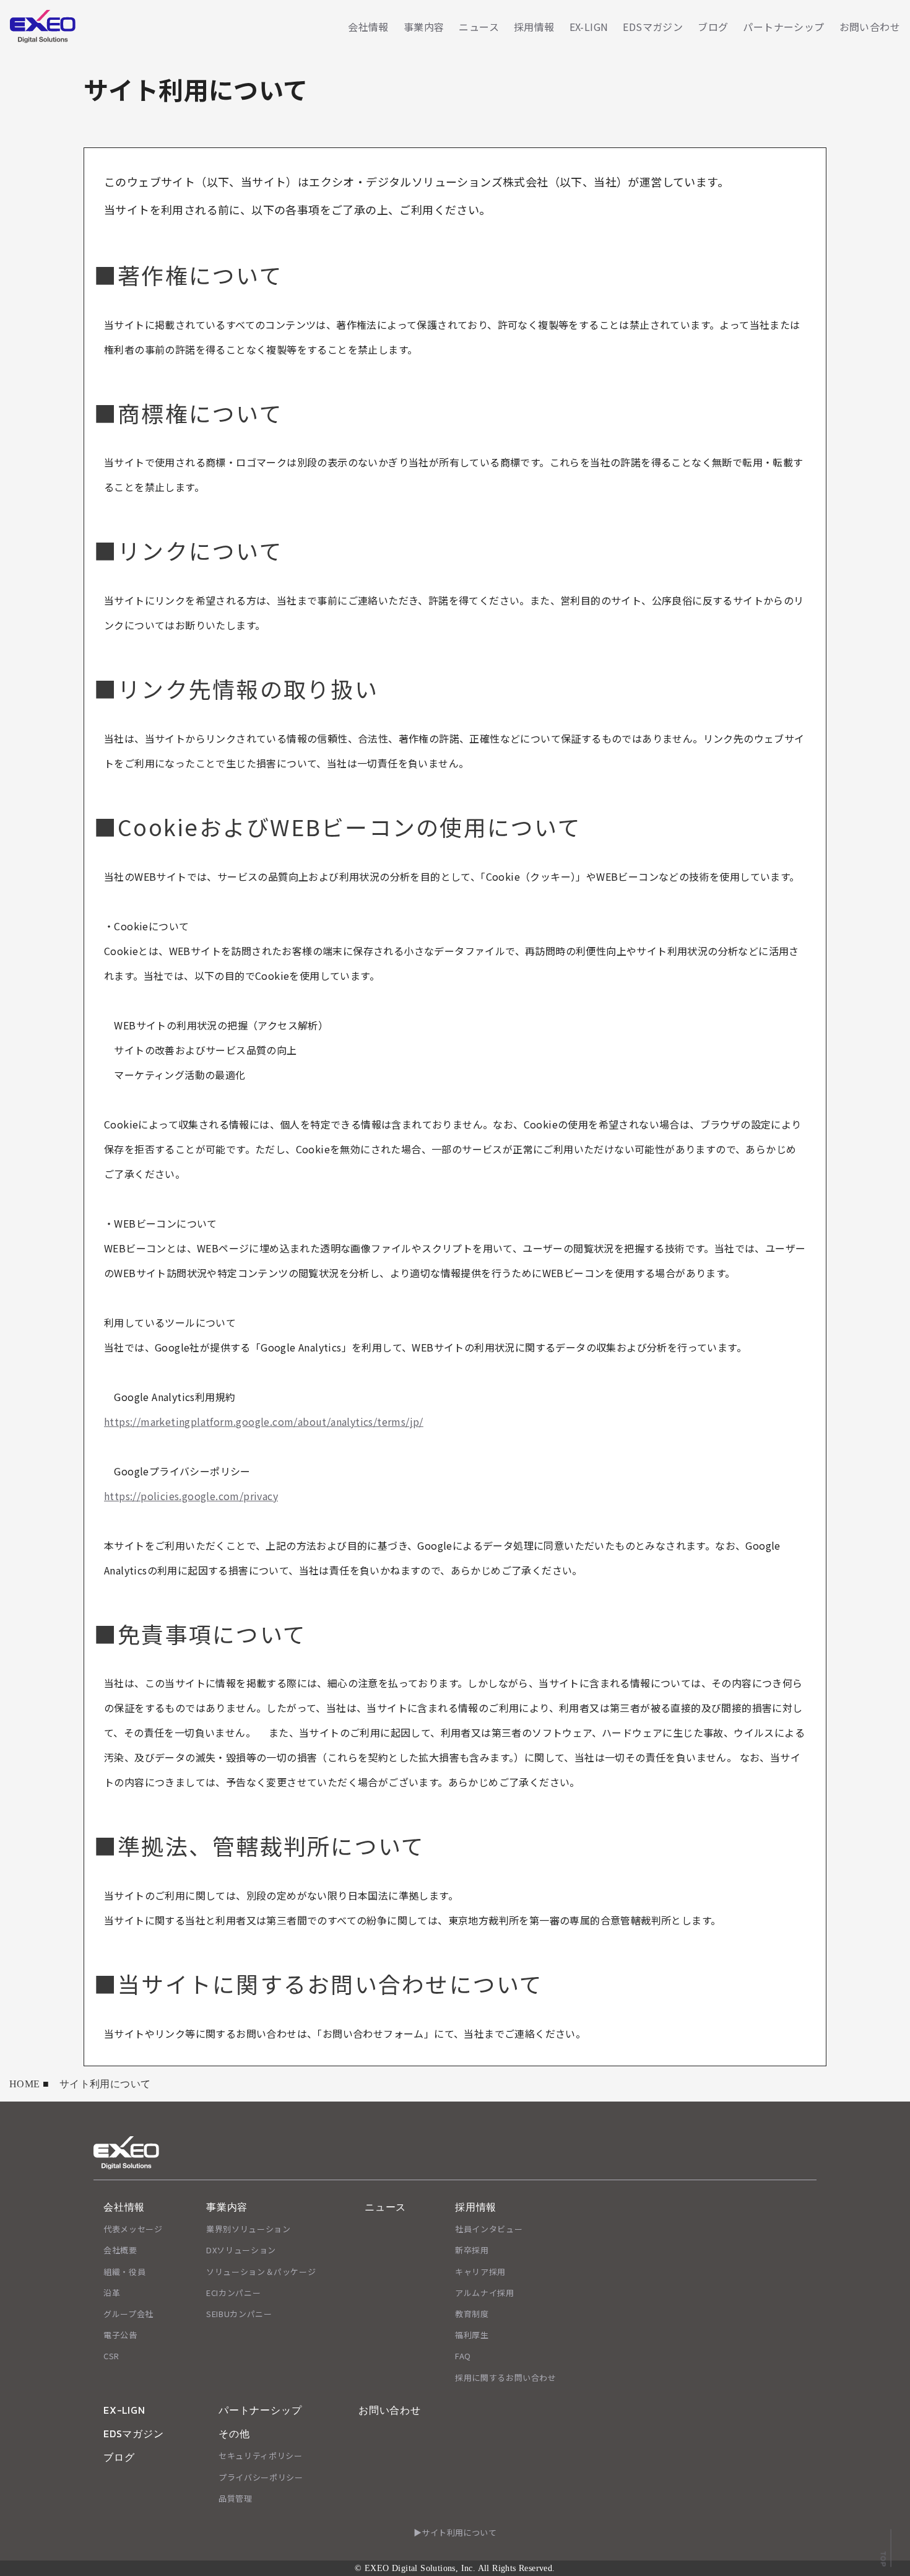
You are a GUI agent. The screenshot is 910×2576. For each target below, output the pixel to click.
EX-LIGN (589, 27)
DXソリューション (241, 2250)
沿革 (112, 2293)
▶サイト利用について (455, 2532)
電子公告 (120, 2335)
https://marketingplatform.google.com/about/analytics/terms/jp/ (264, 1421)
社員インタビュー (489, 2229)
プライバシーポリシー (261, 2477)
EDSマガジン (653, 27)
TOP (883, 2559)
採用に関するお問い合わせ (506, 2377)
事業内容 (424, 27)
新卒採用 (472, 2250)
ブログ (713, 27)
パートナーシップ (783, 27)
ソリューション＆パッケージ (261, 2272)
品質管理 (236, 2498)
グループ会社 (128, 2314)
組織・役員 (124, 2272)
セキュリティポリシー (261, 2456)
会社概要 (120, 2250)
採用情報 (534, 27)
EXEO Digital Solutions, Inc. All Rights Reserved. (460, 2568)
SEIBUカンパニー (239, 2314)
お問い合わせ (870, 27)
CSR (111, 2356)
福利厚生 (472, 2335)
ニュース (479, 27)
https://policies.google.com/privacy (191, 1496)
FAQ (463, 2356)
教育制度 (472, 2314)
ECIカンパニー (233, 2293)
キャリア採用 (480, 2272)
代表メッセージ (133, 2229)
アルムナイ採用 (485, 2293)
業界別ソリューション (249, 2229)
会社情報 (368, 27)
